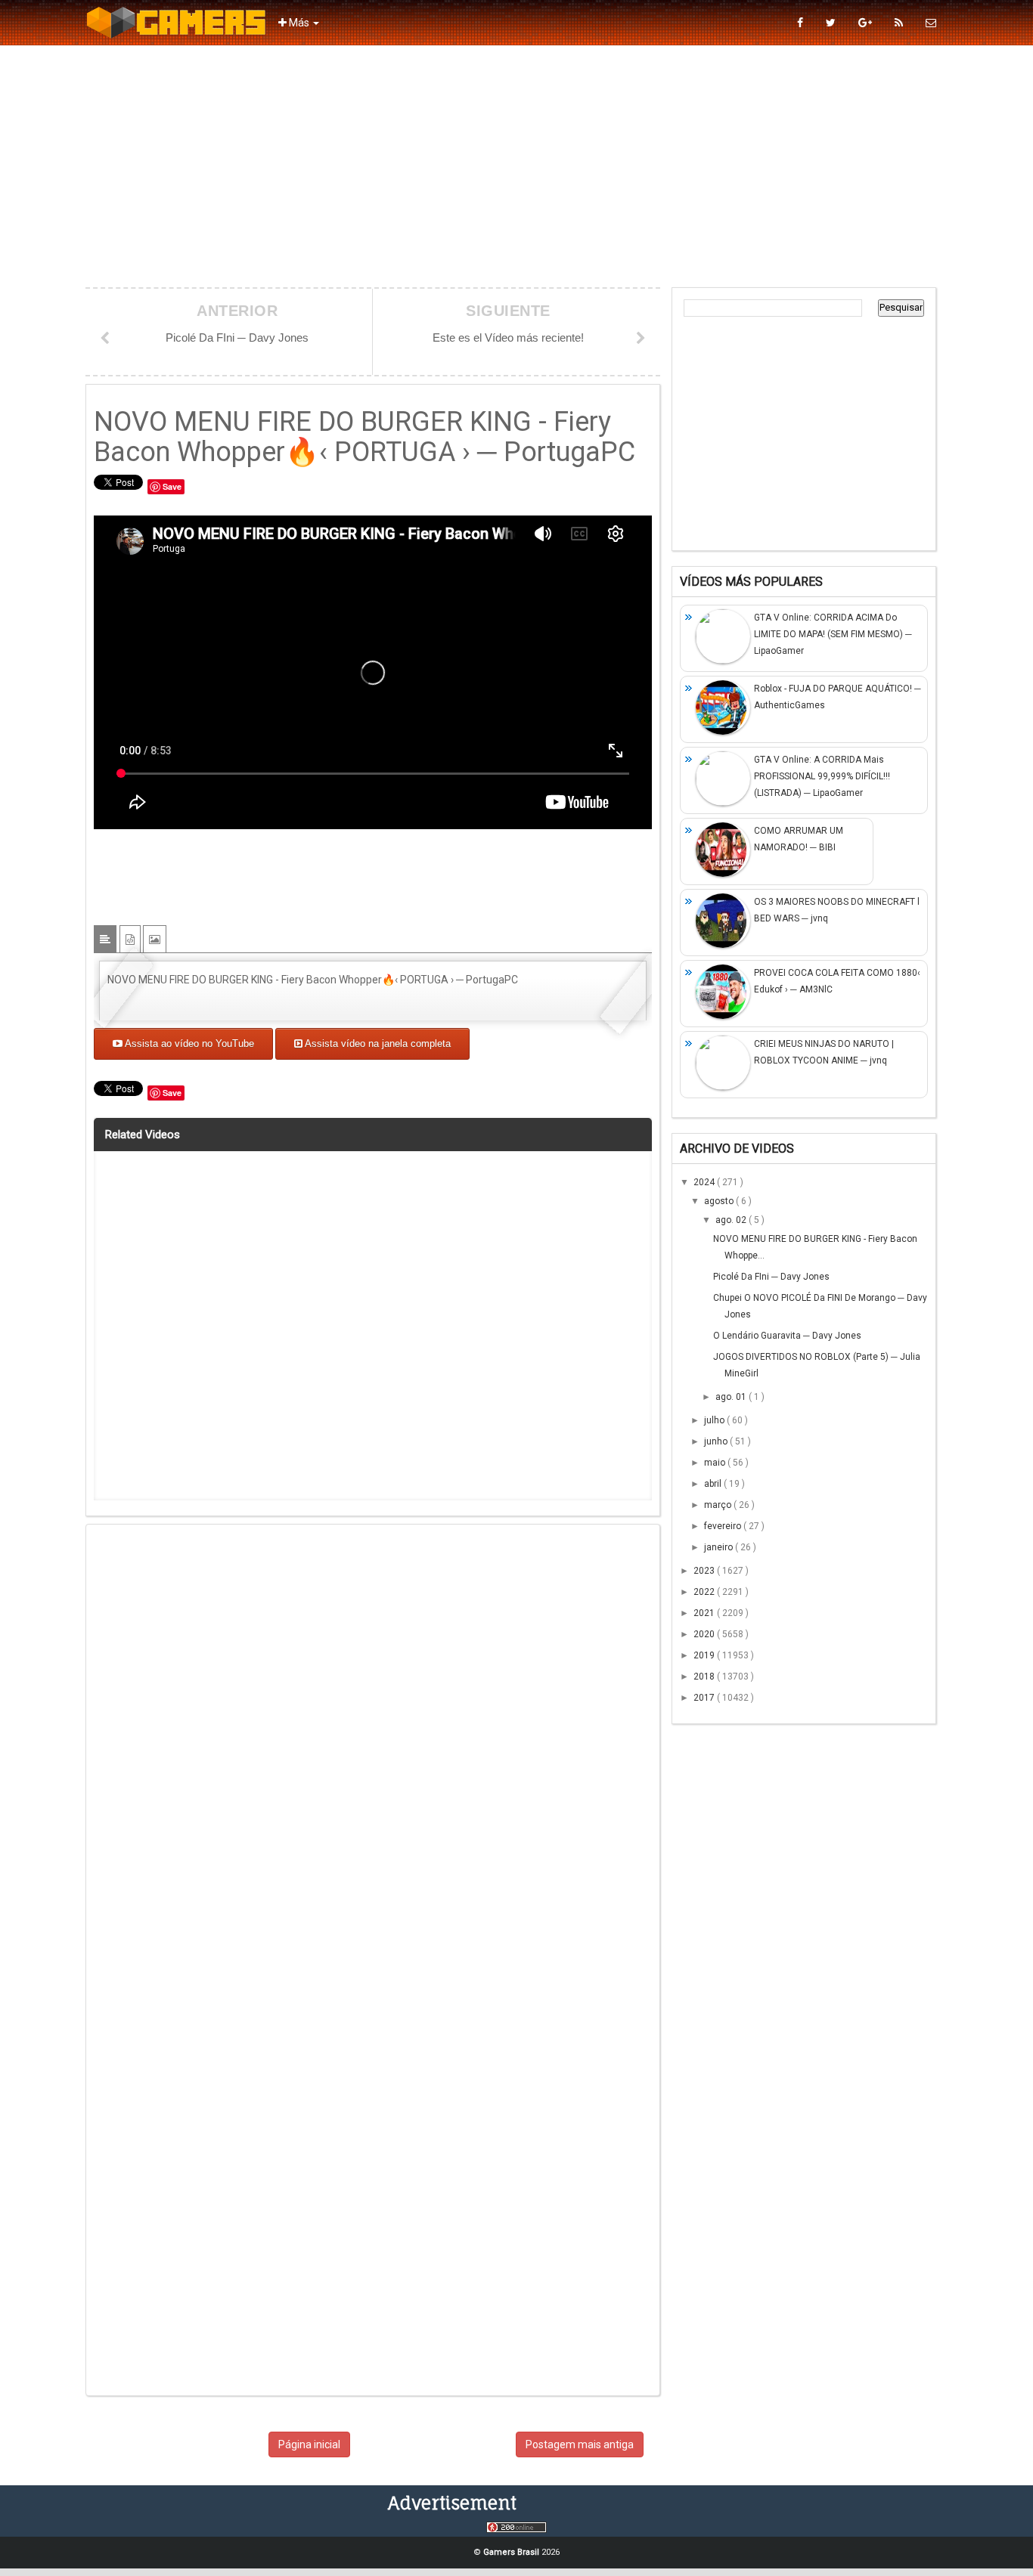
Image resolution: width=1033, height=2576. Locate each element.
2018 (705, 1677)
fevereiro (724, 1526)
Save (172, 486)
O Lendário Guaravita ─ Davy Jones (787, 1336)
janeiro (720, 1547)
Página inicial (309, 2444)
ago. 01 (732, 1397)
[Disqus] (373, 1749)
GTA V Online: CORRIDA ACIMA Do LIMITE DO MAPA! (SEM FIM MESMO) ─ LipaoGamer (833, 634)
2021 (705, 1613)
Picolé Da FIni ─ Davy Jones (771, 1277)
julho (715, 1420)
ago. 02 (732, 1220)
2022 (705, 1592)
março (719, 1505)
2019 (705, 1655)
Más (299, 23)
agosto (720, 1201)
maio (716, 1463)
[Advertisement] (516, 166)
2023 (705, 1571)
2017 (705, 1698)
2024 (705, 1182)
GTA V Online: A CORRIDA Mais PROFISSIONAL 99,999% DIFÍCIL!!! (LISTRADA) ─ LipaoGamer (822, 776)
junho (717, 1441)
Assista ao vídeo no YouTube (188, 1043)
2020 (705, 1634)
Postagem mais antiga (580, 2444)
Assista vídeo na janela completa (377, 1043)
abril (714, 1484)
